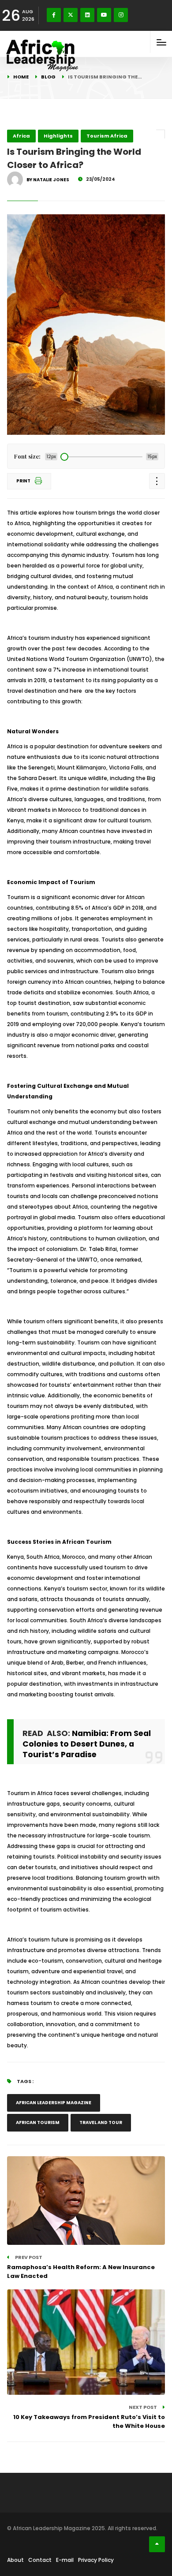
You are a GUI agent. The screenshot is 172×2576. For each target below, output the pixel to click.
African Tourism (38, 2122)
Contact (40, 2560)
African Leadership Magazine (54, 2103)
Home (21, 77)
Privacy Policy (96, 2560)
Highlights (58, 136)
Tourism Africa (107, 136)
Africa (21, 136)
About (15, 2560)
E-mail (65, 2560)
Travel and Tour (101, 2122)
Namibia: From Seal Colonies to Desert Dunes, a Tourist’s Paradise (87, 1744)
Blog (48, 77)
